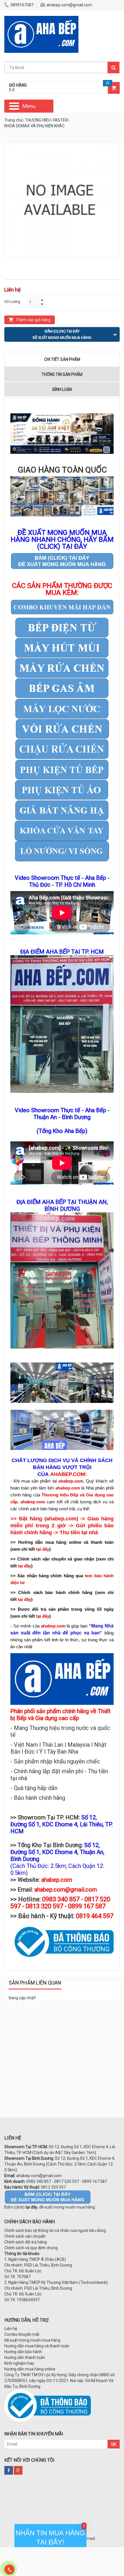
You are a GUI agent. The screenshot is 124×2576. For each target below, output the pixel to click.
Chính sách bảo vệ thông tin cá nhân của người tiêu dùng (55, 2230)
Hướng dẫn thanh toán (25, 2357)
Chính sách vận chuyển (25, 2236)
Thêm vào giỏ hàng (33, 320)
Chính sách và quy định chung (31, 2248)
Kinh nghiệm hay (19, 2363)
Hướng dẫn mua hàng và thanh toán (37, 2346)
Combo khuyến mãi (22, 2334)
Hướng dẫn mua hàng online (30, 2369)
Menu (29, 106)
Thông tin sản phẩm (62, 374)
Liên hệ (11, 2329)
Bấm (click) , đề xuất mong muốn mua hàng (50, 2207)
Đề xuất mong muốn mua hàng (32, 2340)
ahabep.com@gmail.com (69, 5)
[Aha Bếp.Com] (41, 19)
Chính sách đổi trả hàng (26, 2242)
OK (114, 2444)
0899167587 (22, 5)
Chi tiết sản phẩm (62, 359)
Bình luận (62, 389)
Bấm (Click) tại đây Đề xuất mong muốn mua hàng (62, 334)
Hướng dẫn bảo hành (23, 2352)
